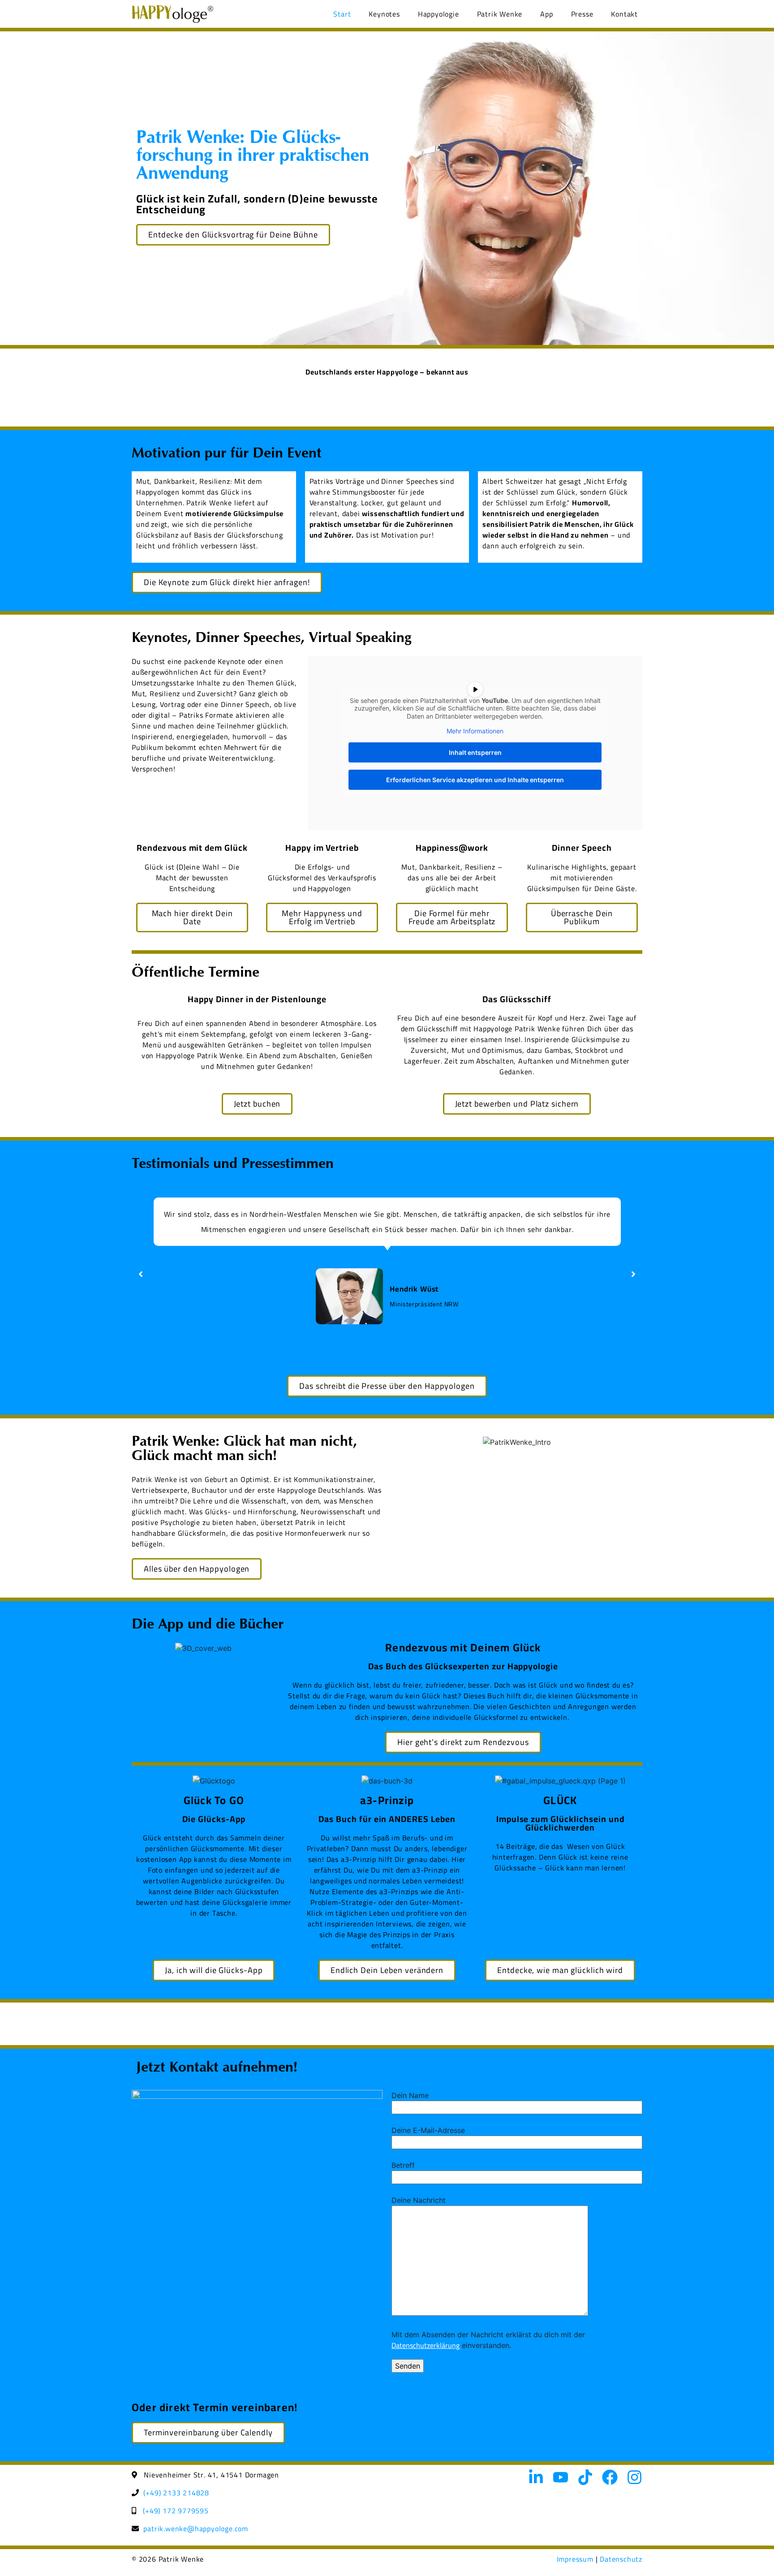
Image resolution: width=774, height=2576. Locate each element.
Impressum (575, 2559)
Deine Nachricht (419, 2200)
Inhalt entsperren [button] (475, 752)
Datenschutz (621, 2559)
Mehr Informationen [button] (475, 731)
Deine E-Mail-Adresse (428, 2130)
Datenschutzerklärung (426, 2345)
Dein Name (410, 2095)
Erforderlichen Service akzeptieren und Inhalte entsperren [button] (475, 780)
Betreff (403, 2165)
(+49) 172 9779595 (176, 2511)
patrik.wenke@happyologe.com (196, 2529)
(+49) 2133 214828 (176, 2493)
